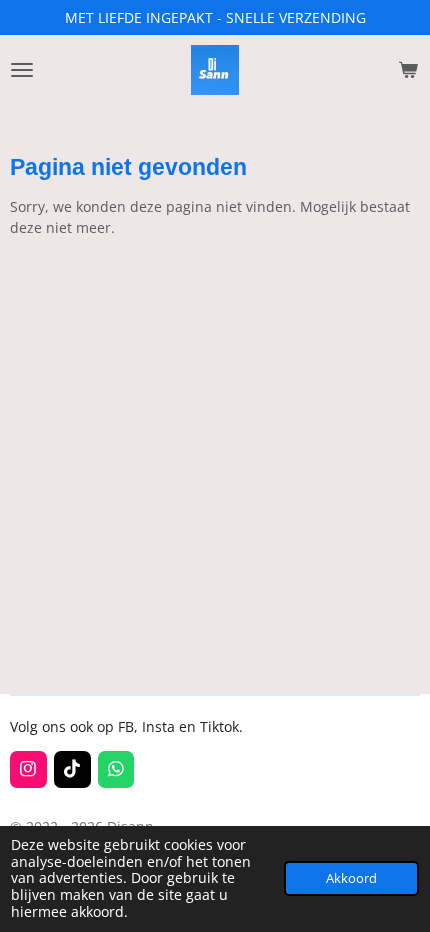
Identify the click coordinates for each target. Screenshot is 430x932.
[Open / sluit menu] (22, 70)
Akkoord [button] (351, 878)
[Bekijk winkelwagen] (408, 70)
